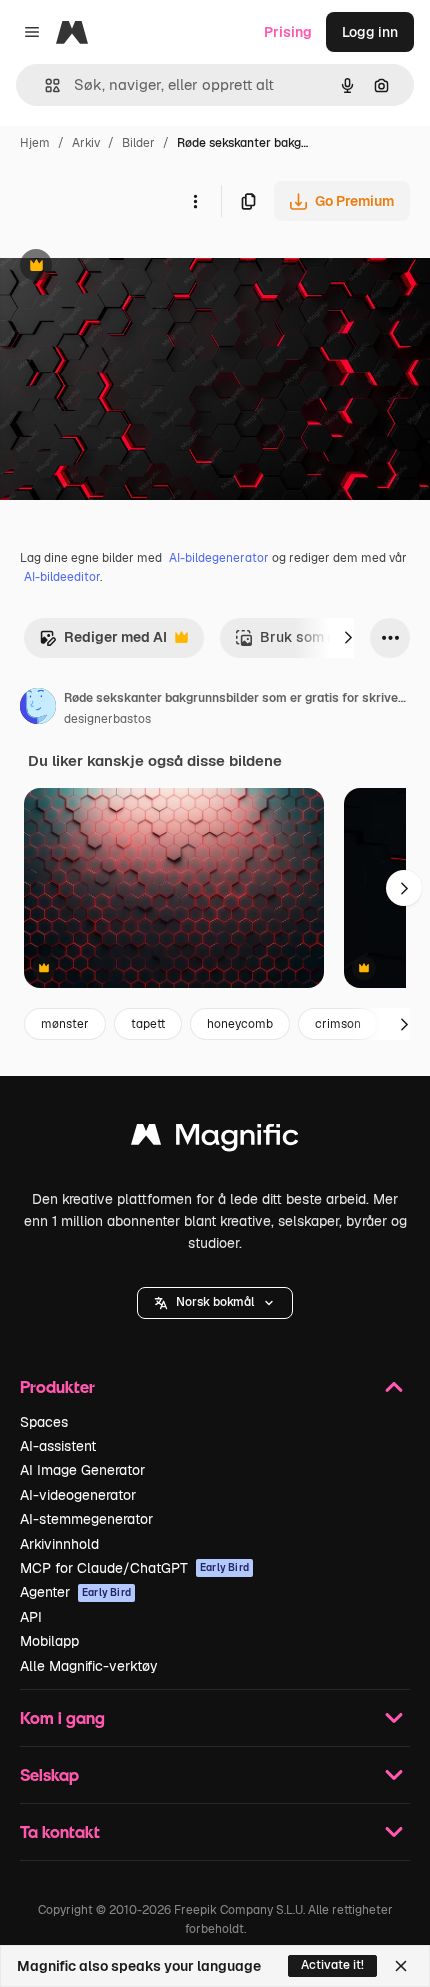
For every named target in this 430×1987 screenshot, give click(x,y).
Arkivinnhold (59, 1544)
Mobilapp (49, 1641)
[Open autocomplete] (44, 85)
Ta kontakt (60, 1831)
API (31, 1617)
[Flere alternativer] (195, 201)
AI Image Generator (82, 1470)
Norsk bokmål (215, 1302)
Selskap (49, 1774)
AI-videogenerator (78, 1495)
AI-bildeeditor (62, 577)
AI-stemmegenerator (86, 1519)
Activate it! (332, 1965)
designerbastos (107, 719)
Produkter (57, 1386)
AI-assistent (58, 1446)
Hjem (35, 143)
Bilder (138, 143)
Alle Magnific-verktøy (89, 1666)
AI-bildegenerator (219, 558)
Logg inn (370, 32)
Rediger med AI (103, 642)
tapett (148, 1024)
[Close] (401, 1966)
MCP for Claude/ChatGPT (134, 1568)
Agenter (75, 1592)
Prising (288, 32)
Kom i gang (62, 1717)
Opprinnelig (141, 267)
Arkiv (86, 143)
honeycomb (240, 1024)
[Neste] (348, 638)
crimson (338, 1024)
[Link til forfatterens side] (38, 709)
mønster (65, 1024)
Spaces (44, 1422)
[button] (215, 1303)
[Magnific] (215, 1139)
